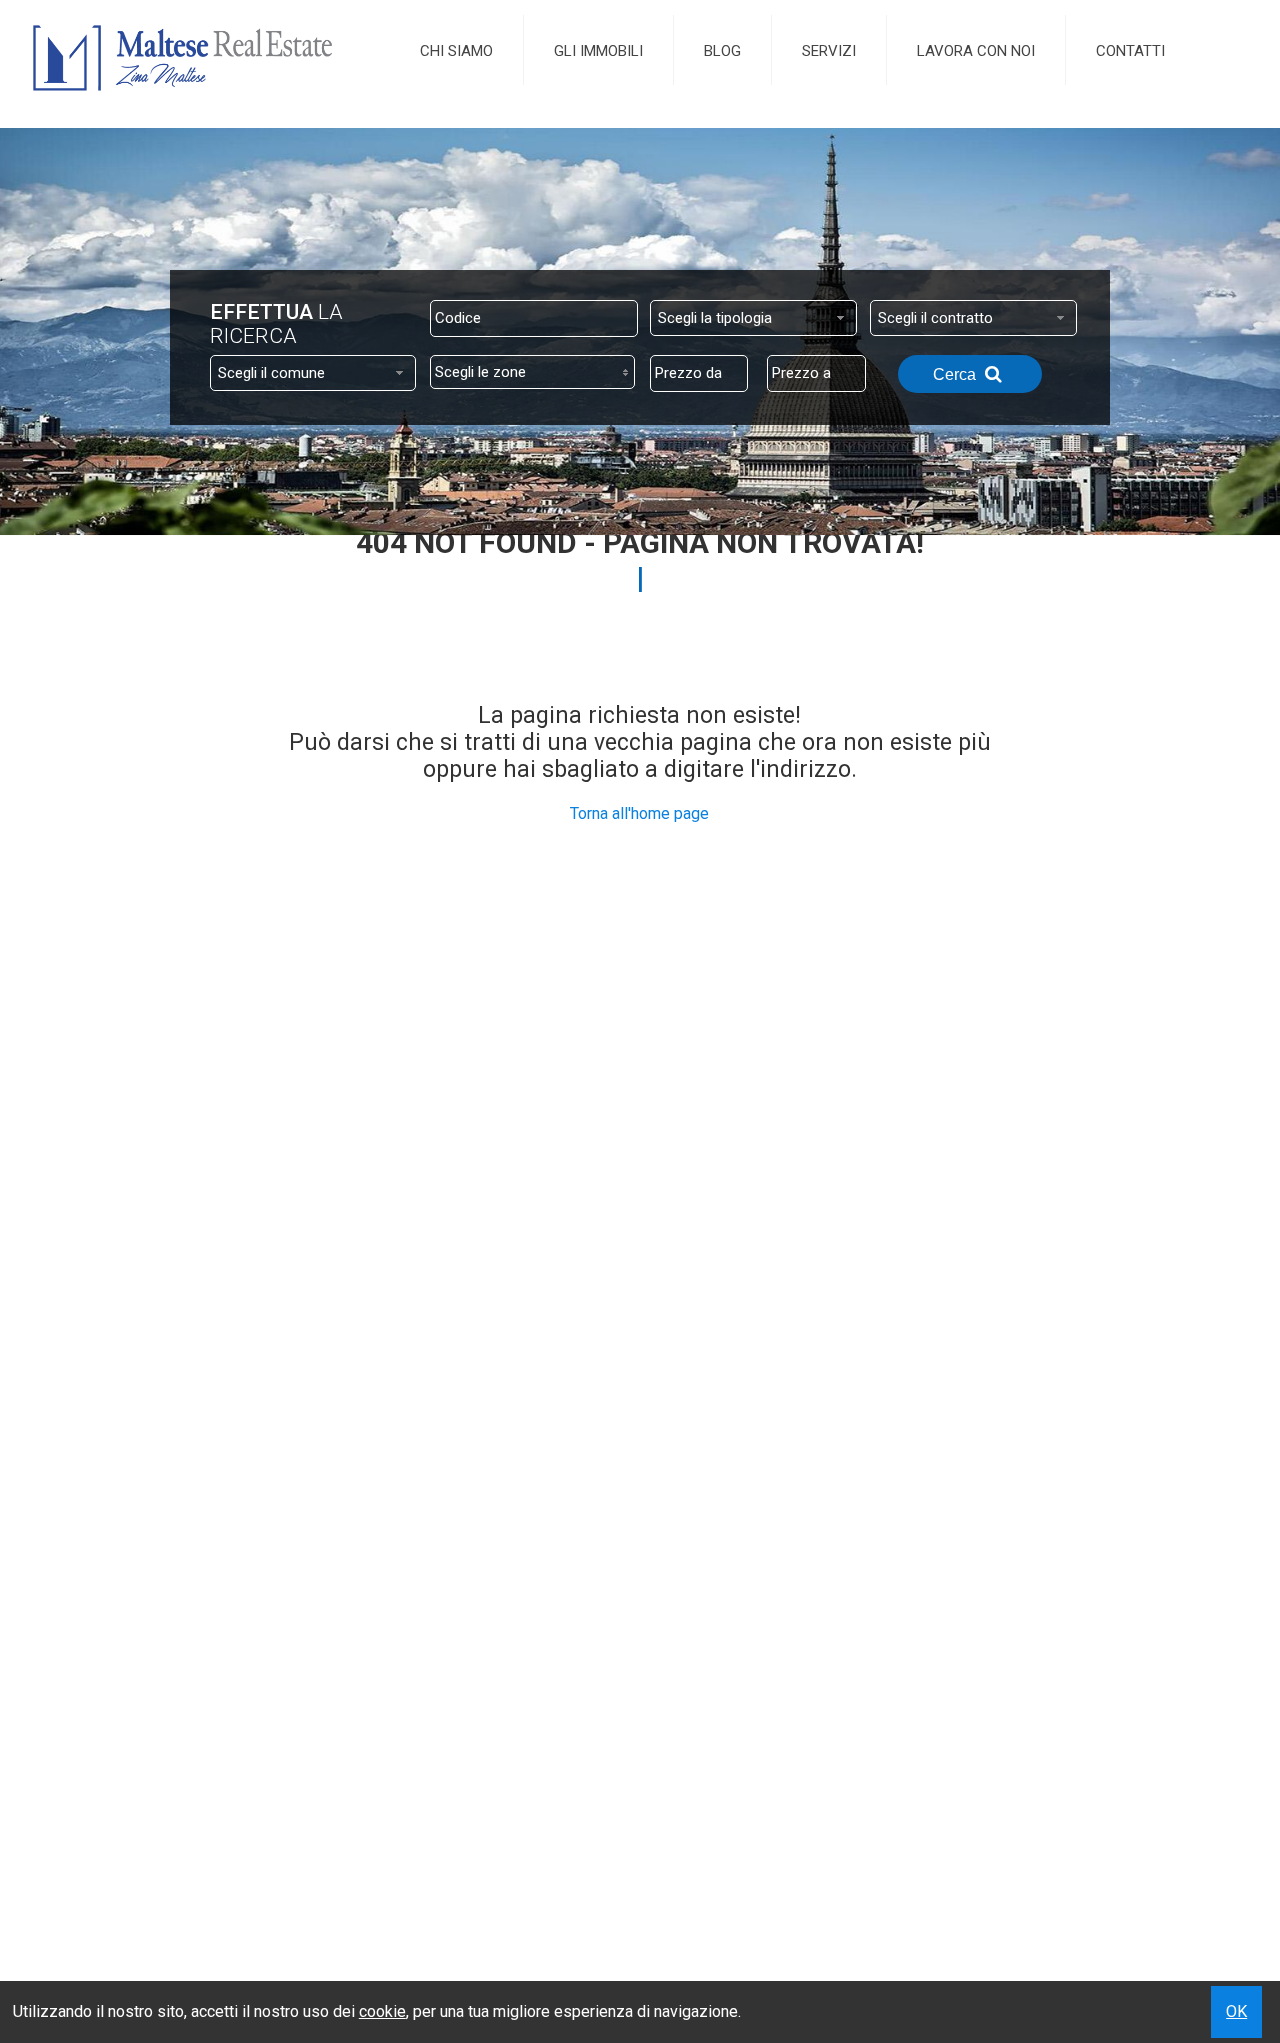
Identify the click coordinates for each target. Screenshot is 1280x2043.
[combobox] (753, 318)
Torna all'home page (639, 813)
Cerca (956, 374)
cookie (382, 2011)
